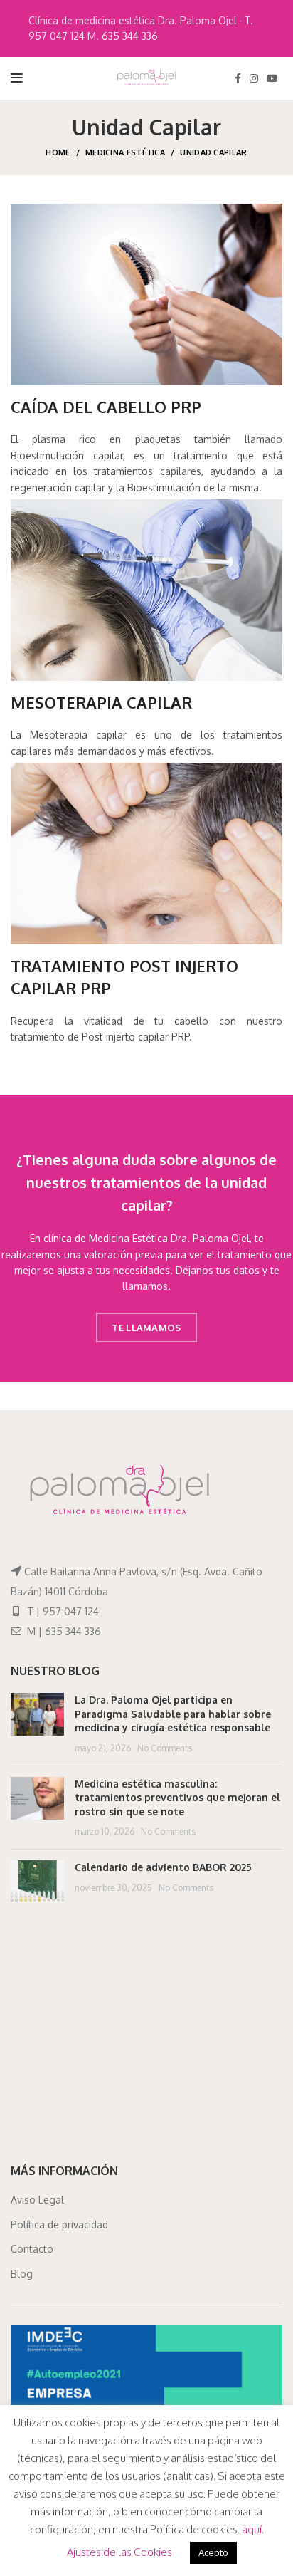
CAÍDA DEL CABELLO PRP (106, 407)
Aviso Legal (37, 2200)
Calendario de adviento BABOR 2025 (163, 1867)
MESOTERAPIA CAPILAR (101, 702)
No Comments (165, 1748)
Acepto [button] (213, 2552)
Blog (22, 2274)
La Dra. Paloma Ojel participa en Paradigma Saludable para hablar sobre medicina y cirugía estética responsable (173, 1714)
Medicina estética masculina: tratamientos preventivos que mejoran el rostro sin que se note (177, 1798)
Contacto (32, 2249)
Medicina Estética (125, 152)
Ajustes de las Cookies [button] (119, 2552)
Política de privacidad (59, 2225)
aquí (252, 2529)
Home (58, 152)
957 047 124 (57, 36)
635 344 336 (130, 36)
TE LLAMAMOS (146, 1328)
